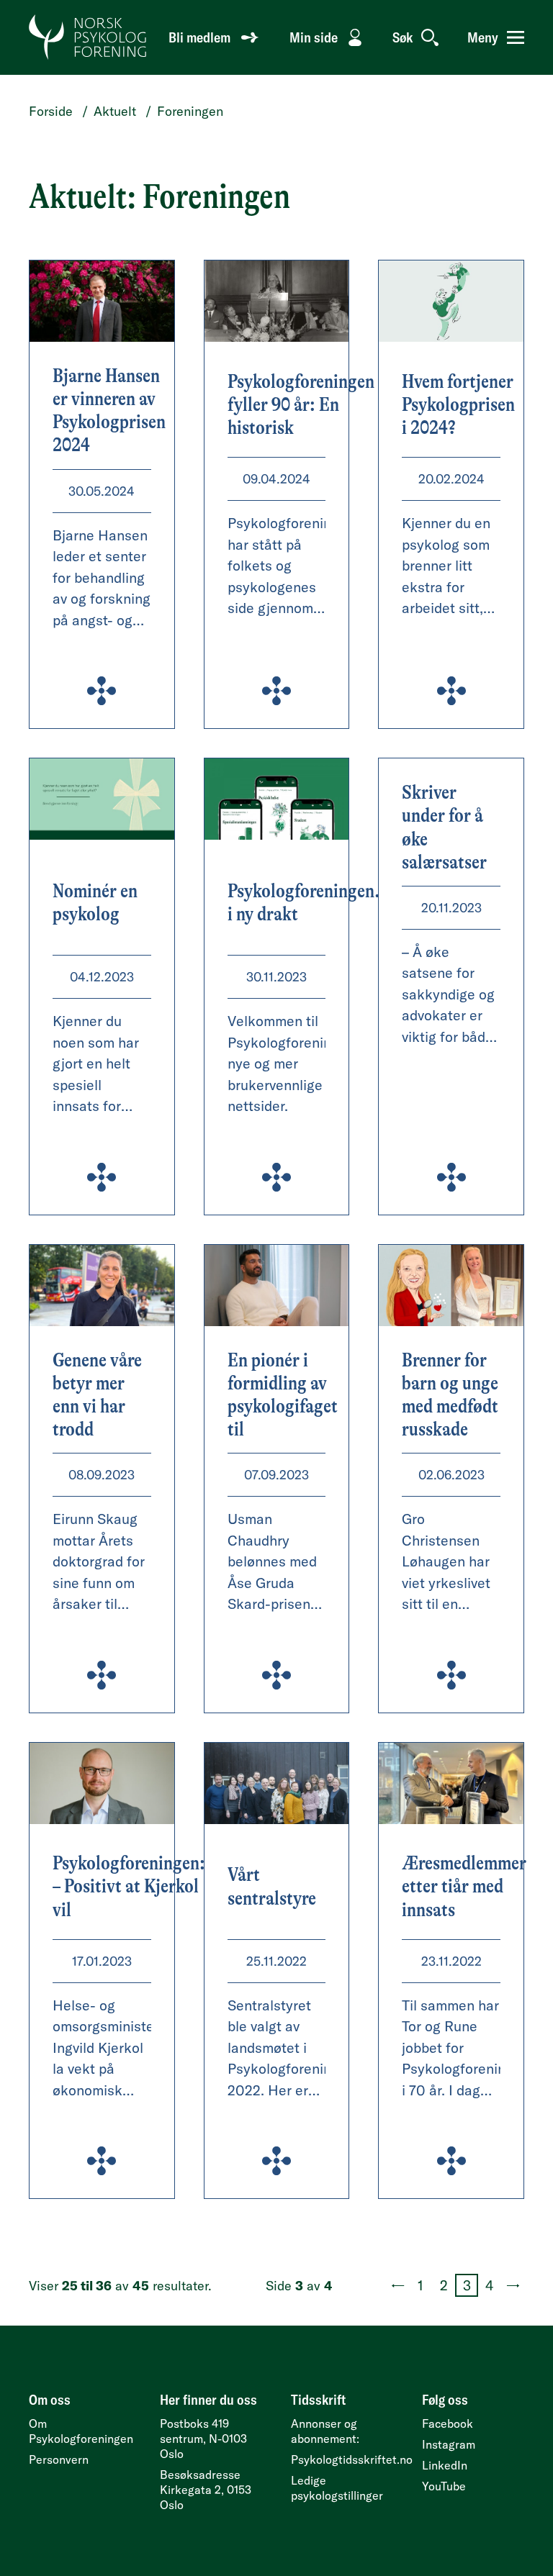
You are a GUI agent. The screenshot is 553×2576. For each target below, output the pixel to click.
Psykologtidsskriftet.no (352, 2459)
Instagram (449, 2444)
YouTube (444, 2486)
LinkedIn (445, 2465)
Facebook (448, 2423)
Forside (51, 111)
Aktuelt (115, 111)
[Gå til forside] (88, 37)
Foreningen (190, 111)
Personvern (59, 2459)
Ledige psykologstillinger (337, 2488)
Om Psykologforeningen (81, 2431)
